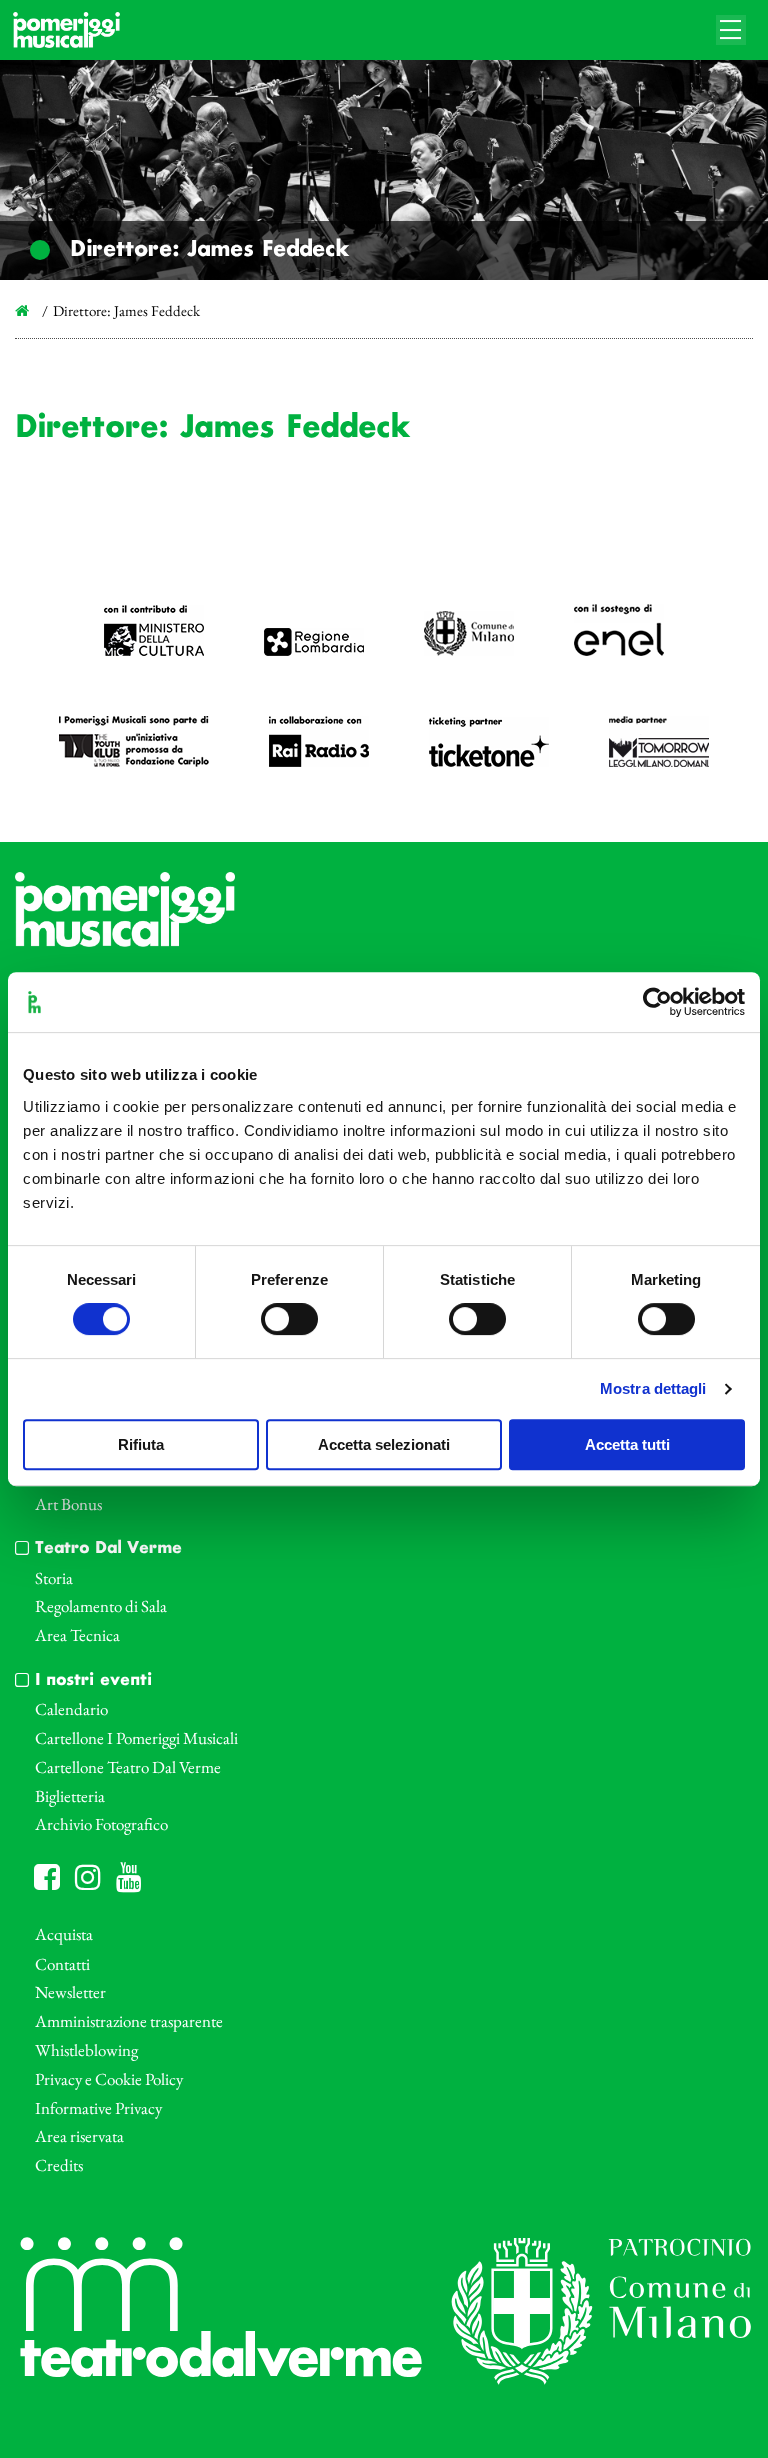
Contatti (62, 1964)
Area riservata (79, 2136)
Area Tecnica (77, 1635)
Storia (54, 1578)
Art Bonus (68, 1504)
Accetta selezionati (384, 1444)
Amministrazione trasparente (129, 2021)
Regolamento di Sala (101, 1606)
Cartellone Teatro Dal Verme (128, 1767)
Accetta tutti (627, 1444)
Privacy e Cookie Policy (109, 2079)
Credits (59, 2165)
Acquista (64, 1934)
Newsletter (70, 1992)
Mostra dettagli (653, 1388)
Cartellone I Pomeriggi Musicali (136, 1738)
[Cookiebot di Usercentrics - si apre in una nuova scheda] (657, 1002)
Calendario (71, 1709)
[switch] (289, 1319)
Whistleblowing (86, 2050)
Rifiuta (141, 1444)
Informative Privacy (98, 2108)
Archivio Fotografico (101, 1824)
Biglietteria (70, 1796)
